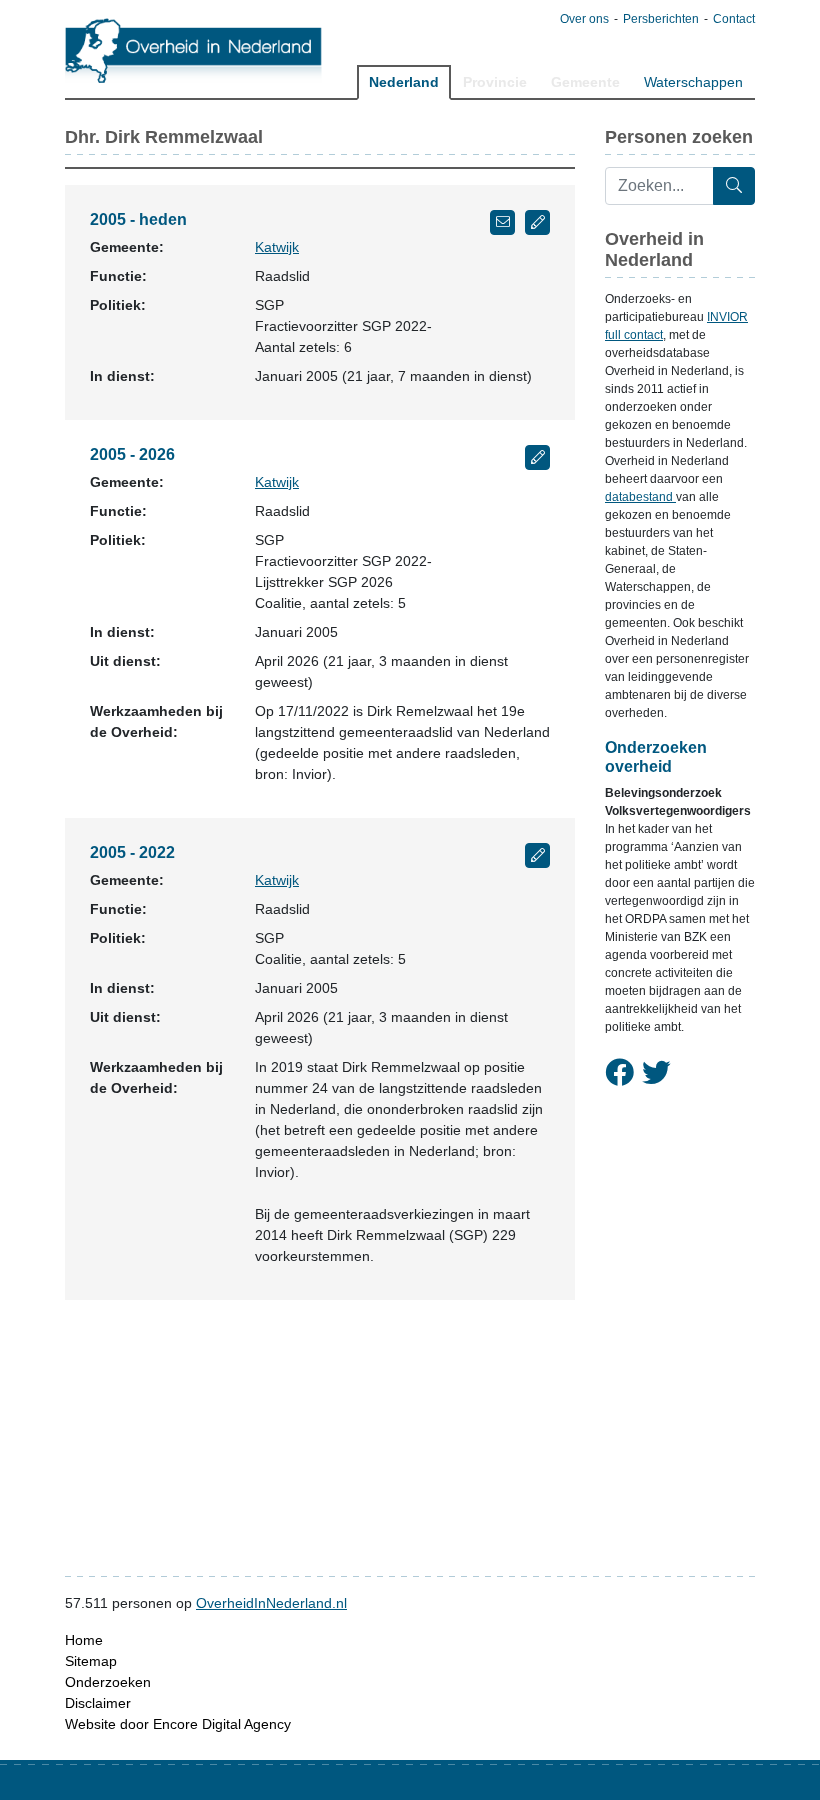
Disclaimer (98, 1703)
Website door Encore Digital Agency (178, 1724)
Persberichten (661, 19)
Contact (734, 19)
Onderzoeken (108, 1682)
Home (84, 1640)
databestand (640, 497)
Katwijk (277, 247)
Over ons (584, 19)
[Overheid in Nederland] (194, 50)
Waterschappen (693, 82)
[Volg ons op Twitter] (656, 1073)
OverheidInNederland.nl (271, 1603)
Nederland (404, 82)
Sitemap (91, 1661)
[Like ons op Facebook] (619, 1073)
